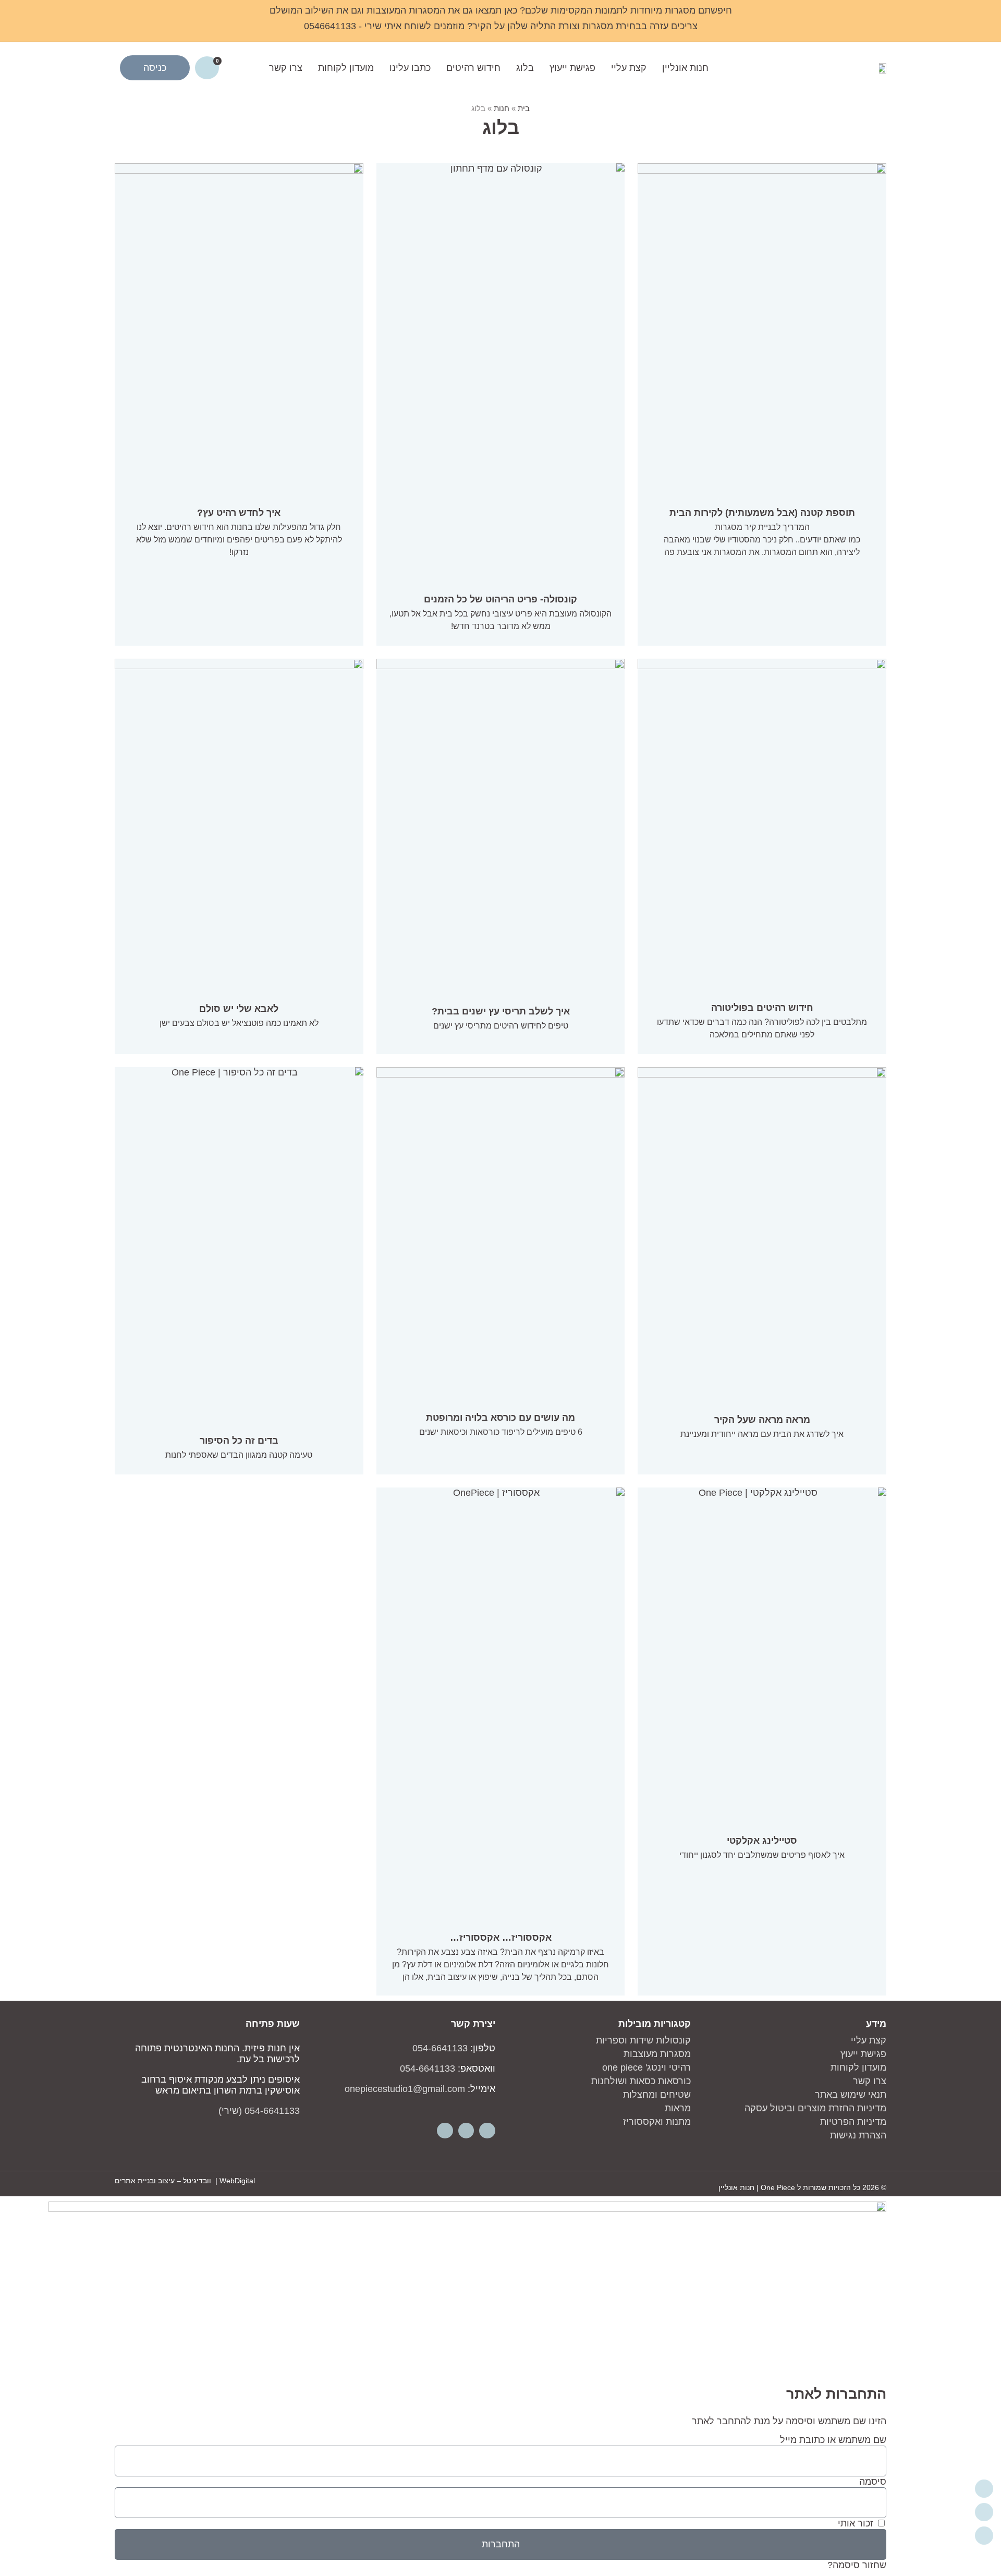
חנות (502, 108)
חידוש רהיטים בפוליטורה (762, 1008)
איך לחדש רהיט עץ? (239, 513)
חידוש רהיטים (473, 68)
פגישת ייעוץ (572, 68)
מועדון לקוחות (346, 68)
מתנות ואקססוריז (657, 2122)
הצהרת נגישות (858, 2135)
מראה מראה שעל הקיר (762, 1420)
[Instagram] (466, 2131)
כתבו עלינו (410, 68)
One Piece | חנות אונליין (757, 2187)
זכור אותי (857, 2523)
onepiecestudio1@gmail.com (405, 2089)
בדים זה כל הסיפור (239, 1441)
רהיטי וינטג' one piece (646, 2067)
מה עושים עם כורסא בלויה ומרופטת (500, 1418)
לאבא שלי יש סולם (239, 1009)
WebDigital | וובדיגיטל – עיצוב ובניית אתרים (185, 2181)
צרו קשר (286, 68)
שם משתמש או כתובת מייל (833, 2440)
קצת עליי (629, 68)
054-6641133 (440, 2048)
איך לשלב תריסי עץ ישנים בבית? (501, 1011)
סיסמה (873, 2482)
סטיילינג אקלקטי (762, 1841)
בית (524, 108)
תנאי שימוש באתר (851, 2095)
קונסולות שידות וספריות (643, 2040)
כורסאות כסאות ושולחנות (641, 2081)
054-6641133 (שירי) (259, 2111)
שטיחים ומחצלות (657, 2095)
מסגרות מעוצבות (657, 2054)
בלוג (525, 68)
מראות (678, 2108)
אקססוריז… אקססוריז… (501, 1938)
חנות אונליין (685, 68)
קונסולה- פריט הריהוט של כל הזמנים (500, 599)
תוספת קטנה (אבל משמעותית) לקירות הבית (762, 513)
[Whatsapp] (445, 2131)
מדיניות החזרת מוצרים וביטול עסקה (815, 2108)
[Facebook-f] (487, 2131)
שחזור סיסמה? (857, 2565)
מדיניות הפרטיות (853, 2122)
